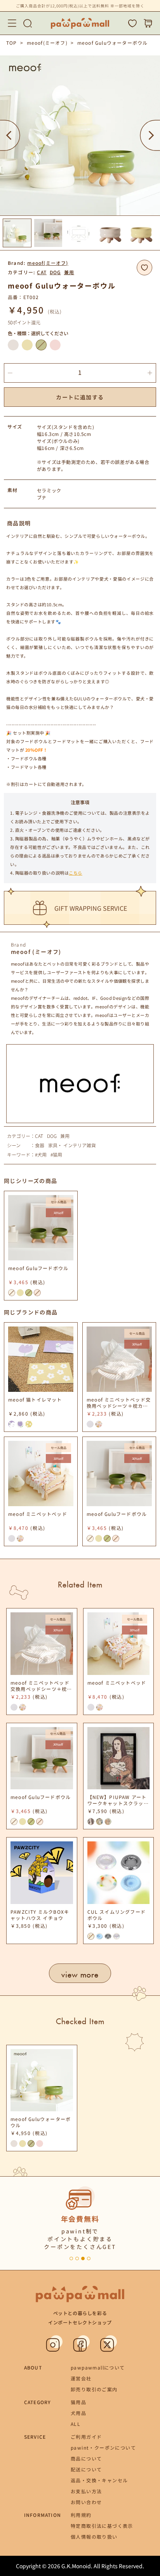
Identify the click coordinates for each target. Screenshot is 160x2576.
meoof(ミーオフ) (47, 43)
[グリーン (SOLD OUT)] (41, 345)
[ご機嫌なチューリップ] (20, 1424)
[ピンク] (55, 345)
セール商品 (59, 1202)
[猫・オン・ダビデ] (108, 1822)
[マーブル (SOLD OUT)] (91, 1936)
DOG (55, 272)
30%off (58, 1213)
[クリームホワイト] (13, 345)
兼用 (69, 272)
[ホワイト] (90, 1424)
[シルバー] (108, 1936)
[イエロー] (27, 345)
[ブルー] (99, 1936)
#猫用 (56, 1155)
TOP (12, 43)
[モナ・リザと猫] (91, 1822)
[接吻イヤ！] (99, 1822)
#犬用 (41, 1155)
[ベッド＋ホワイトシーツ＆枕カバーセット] (12, 1538)
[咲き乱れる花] (29, 1424)
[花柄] (99, 1424)
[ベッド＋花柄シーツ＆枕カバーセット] (20, 1538)
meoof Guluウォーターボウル (113, 43)
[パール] (117, 1936)
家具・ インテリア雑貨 (72, 1145)
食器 (40, 1145)
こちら (76, 873)
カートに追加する (80, 397)
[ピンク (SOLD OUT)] (37, 1293)
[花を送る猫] (12, 1424)
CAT (42, 272)
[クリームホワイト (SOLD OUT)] (12, 1293)
